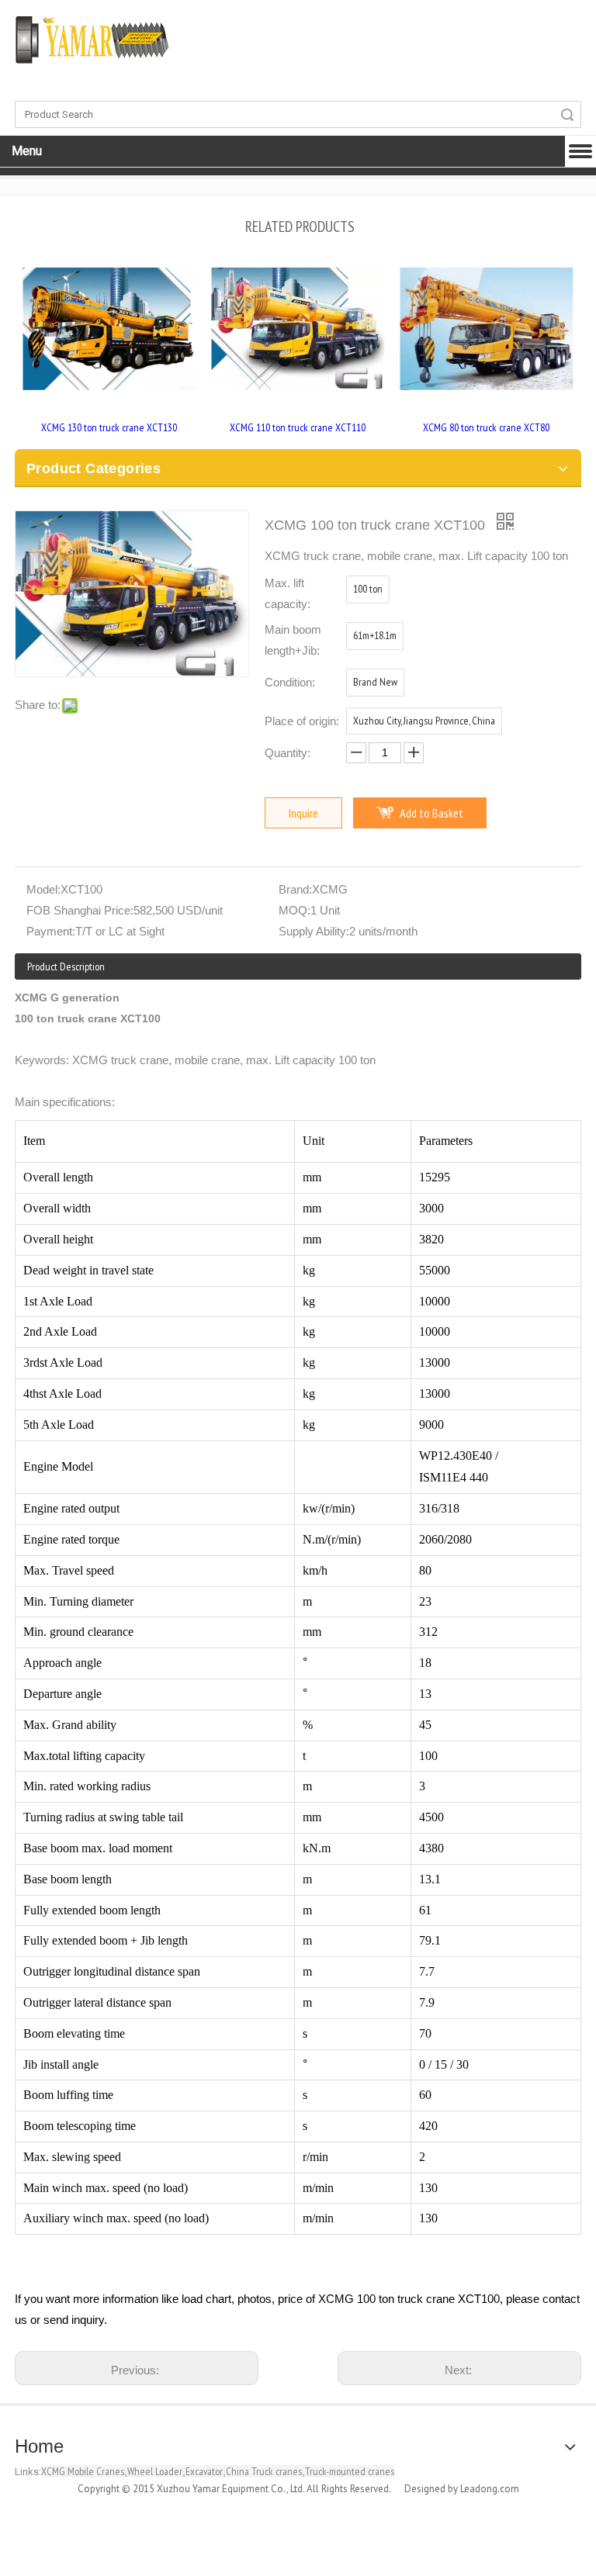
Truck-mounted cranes (350, 2471)
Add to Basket (431, 813)
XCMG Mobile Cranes (83, 2471)
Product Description (66, 966)
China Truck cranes (264, 2471)
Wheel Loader (155, 2471)
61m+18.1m (375, 635)
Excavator (204, 2471)
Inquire (303, 813)
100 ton (368, 589)
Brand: (295, 889)
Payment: (51, 931)
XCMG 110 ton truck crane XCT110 (298, 427)
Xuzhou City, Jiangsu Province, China (424, 721)
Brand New (375, 682)
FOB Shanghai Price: (80, 910)
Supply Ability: (314, 931)
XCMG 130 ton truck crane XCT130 (109, 427)
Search (567, 114)
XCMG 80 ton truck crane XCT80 (486, 427)
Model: (43, 889)
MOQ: (295, 910)
